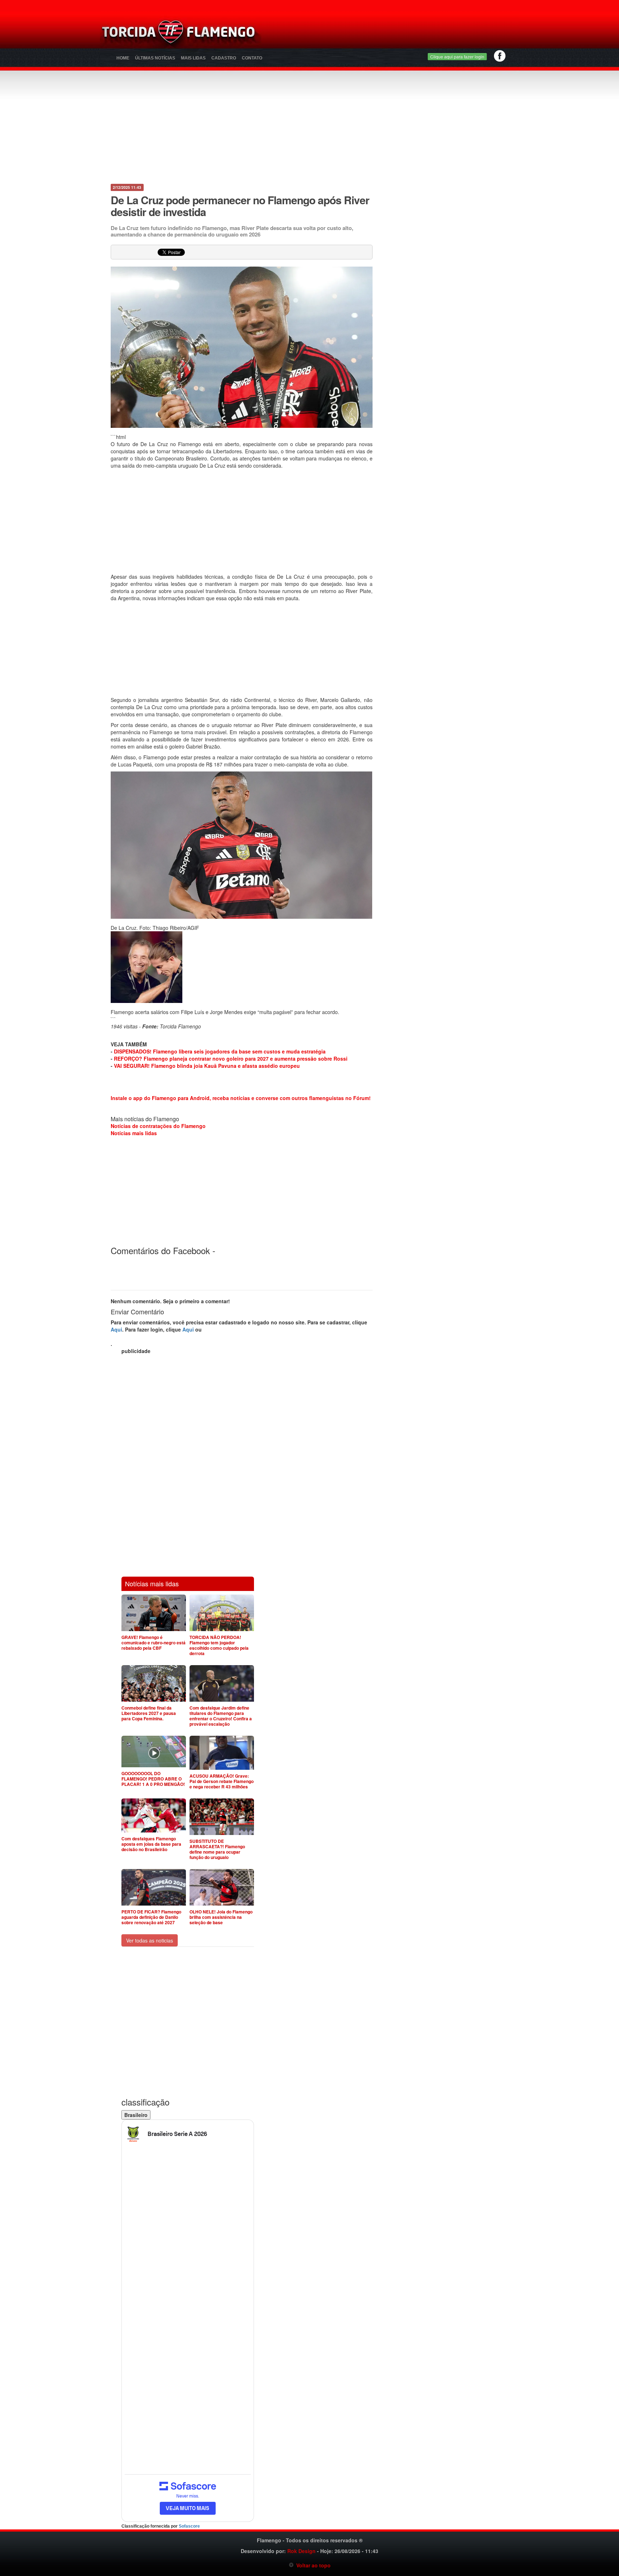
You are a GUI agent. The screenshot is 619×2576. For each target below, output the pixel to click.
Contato (252, 58)
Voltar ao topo (312, 2565)
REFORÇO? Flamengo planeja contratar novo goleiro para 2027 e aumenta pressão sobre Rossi (231, 1058)
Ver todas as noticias (150, 1940)
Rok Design (301, 2551)
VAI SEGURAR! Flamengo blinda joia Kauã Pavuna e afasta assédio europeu (207, 1066)
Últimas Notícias (155, 58)
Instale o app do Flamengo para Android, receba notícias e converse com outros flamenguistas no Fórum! (241, 1098)
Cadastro (224, 58)
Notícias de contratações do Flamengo (158, 1126)
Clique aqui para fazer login (457, 56)
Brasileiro (136, 2115)
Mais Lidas (193, 58)
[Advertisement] (394, 34)
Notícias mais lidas (134, 1133)
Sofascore (189, 2526)
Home (123, 58)
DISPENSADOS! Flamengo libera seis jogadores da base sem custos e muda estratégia (220, 1051)
